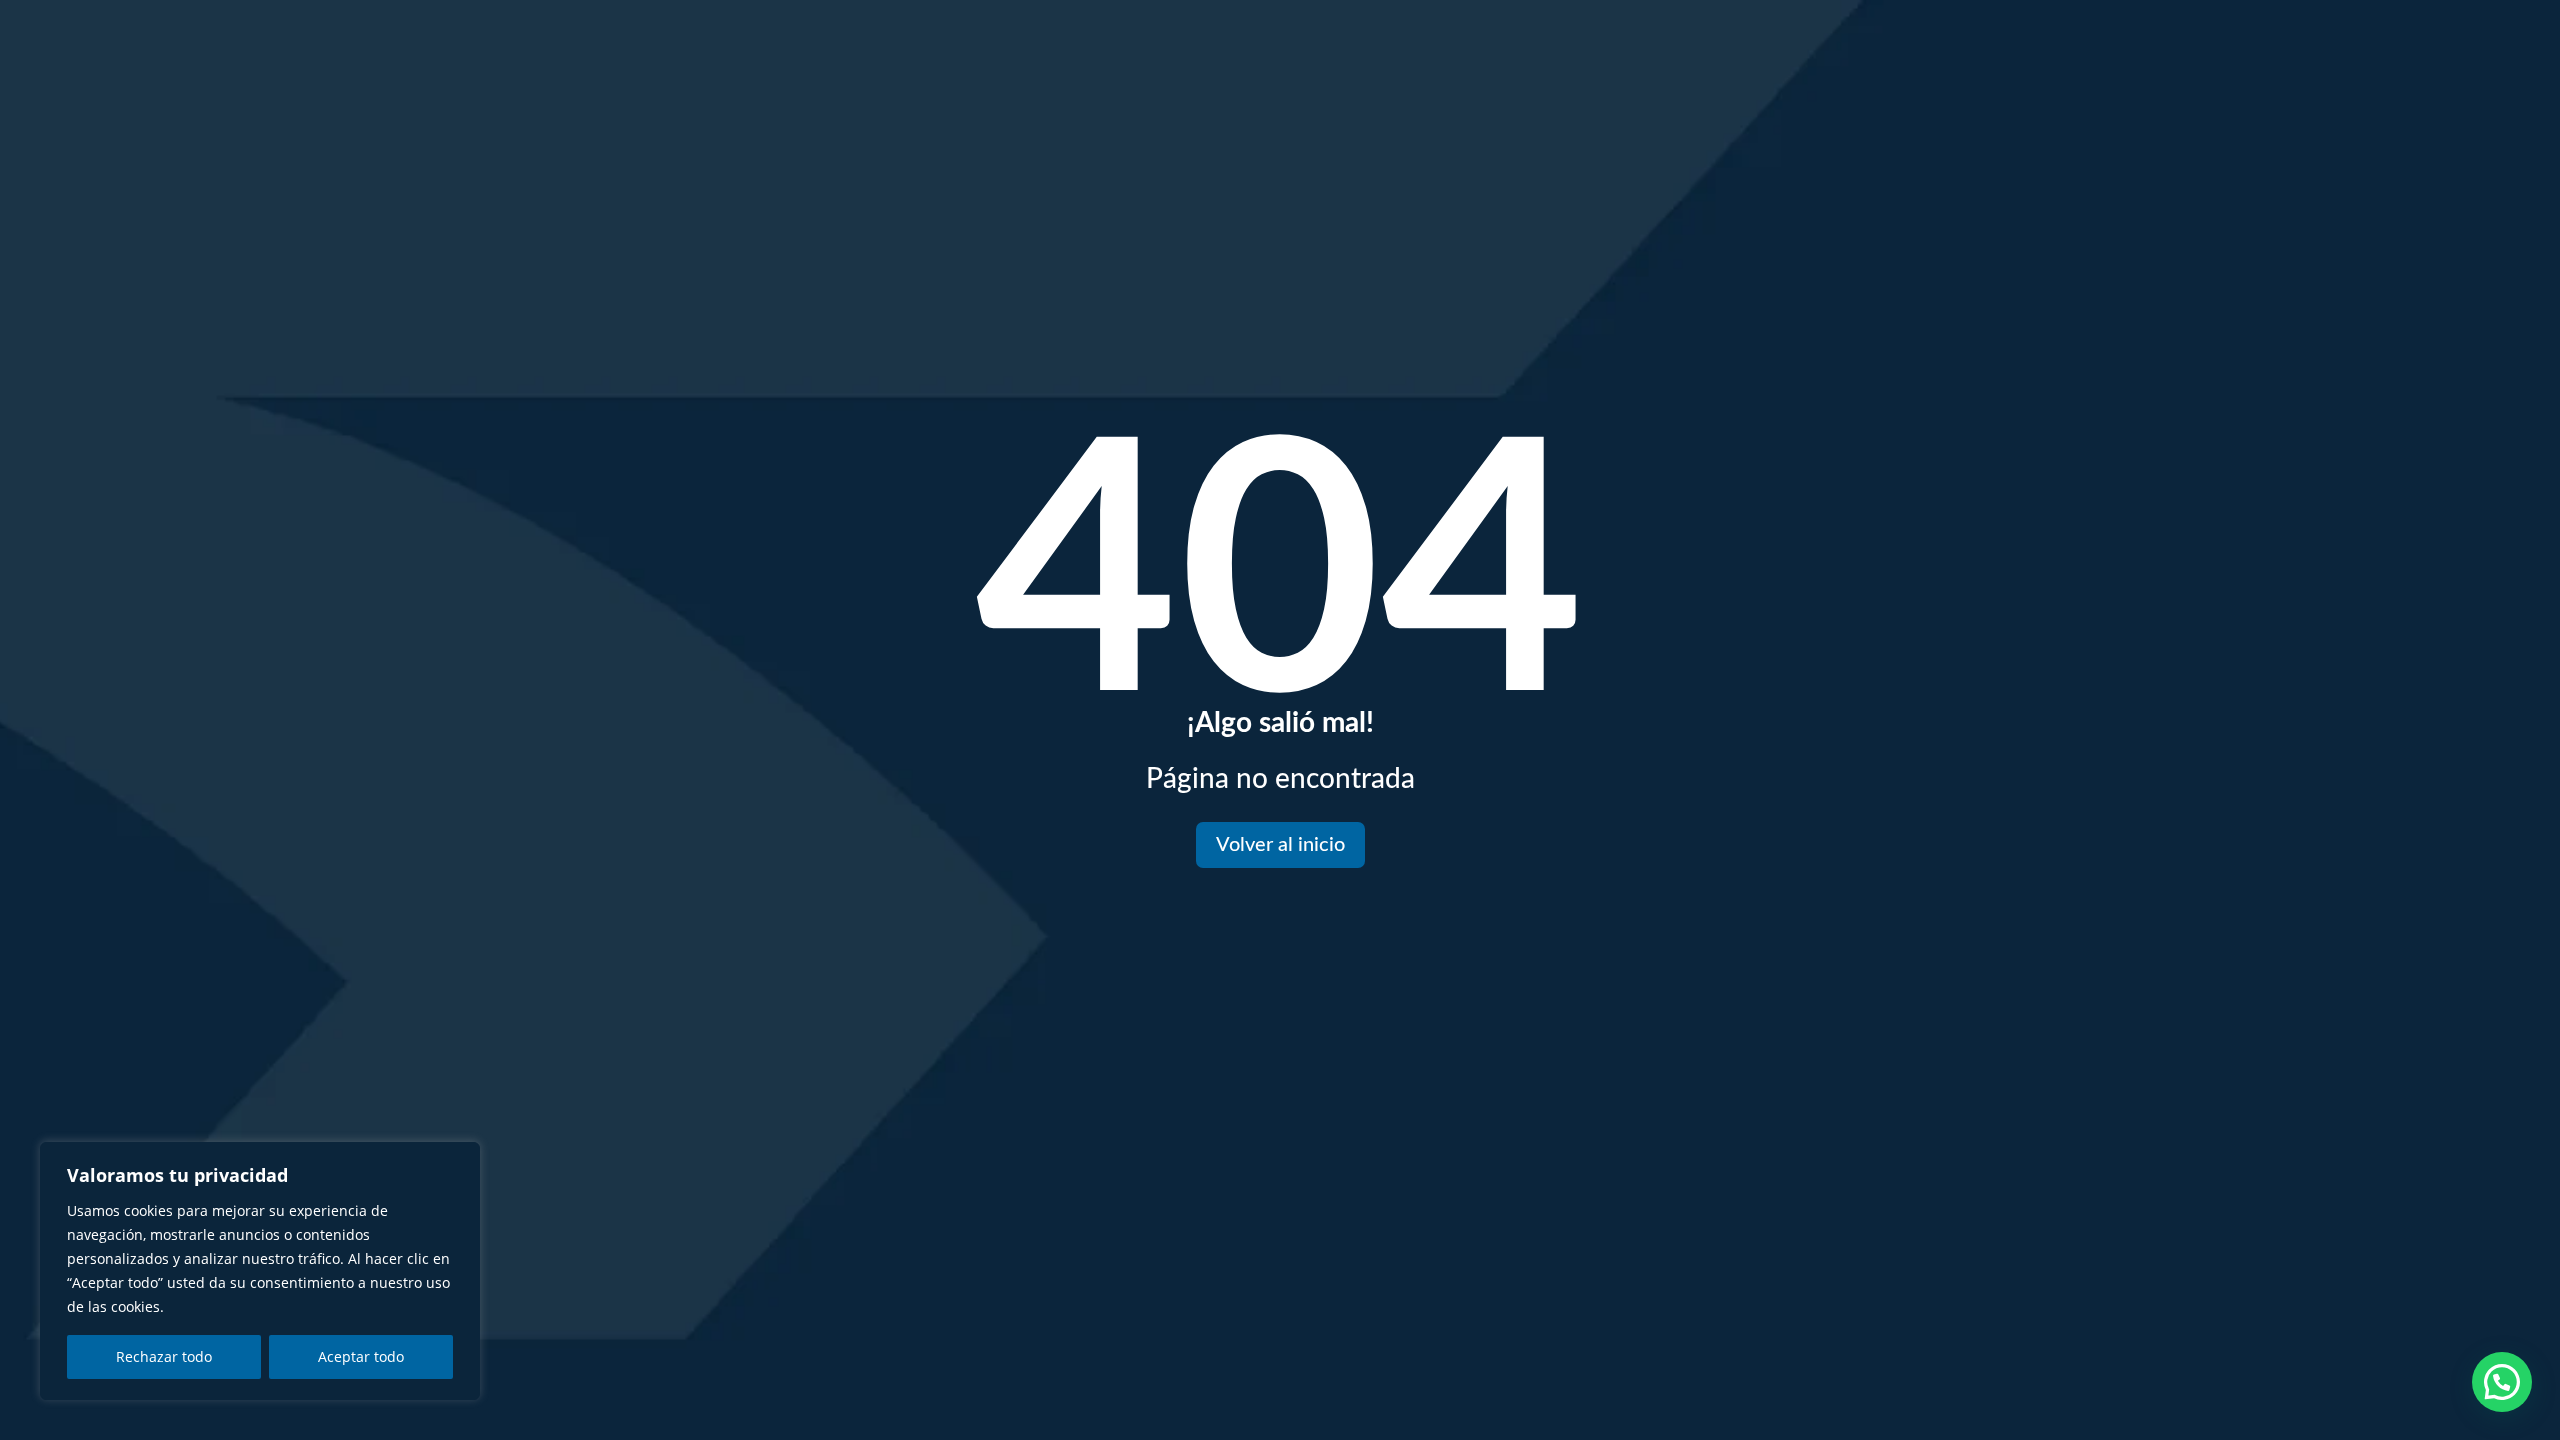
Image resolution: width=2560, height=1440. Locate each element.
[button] (2502, 1382)
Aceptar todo (361, 1356)
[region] (260, 1271)
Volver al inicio (1280, 845)
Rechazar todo (164, 1356)
